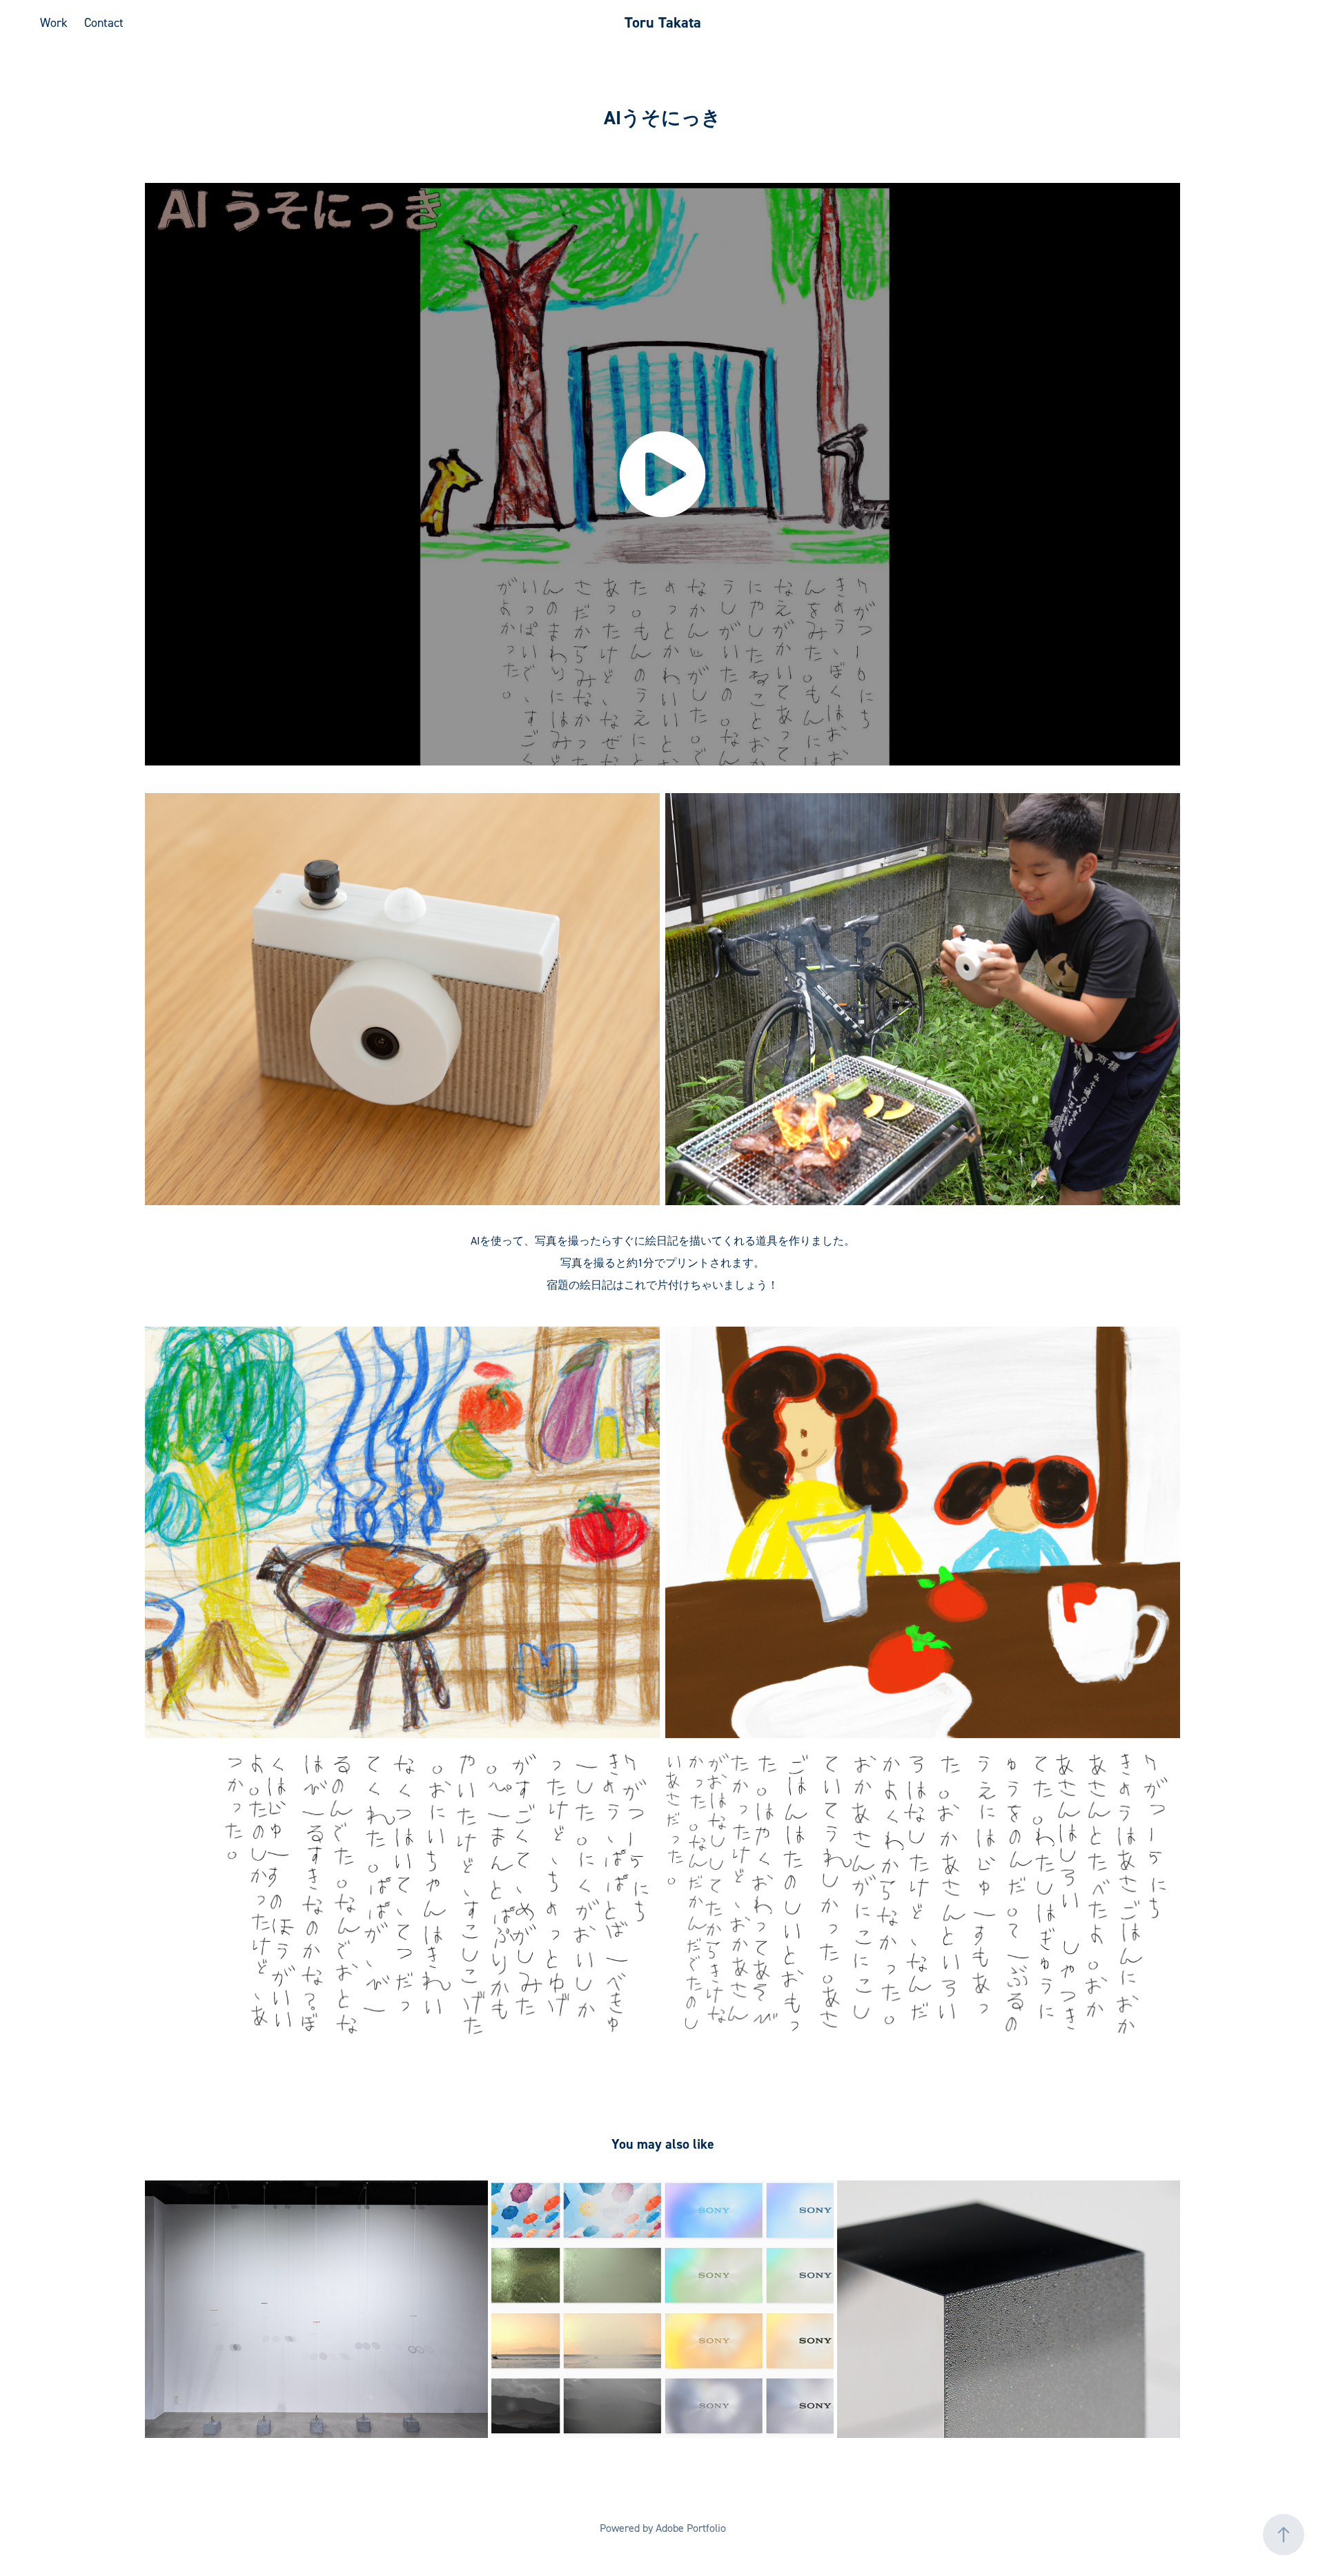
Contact (104, 22)
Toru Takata (663, 22)
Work (54, 22)
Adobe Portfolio (691, 2528)
